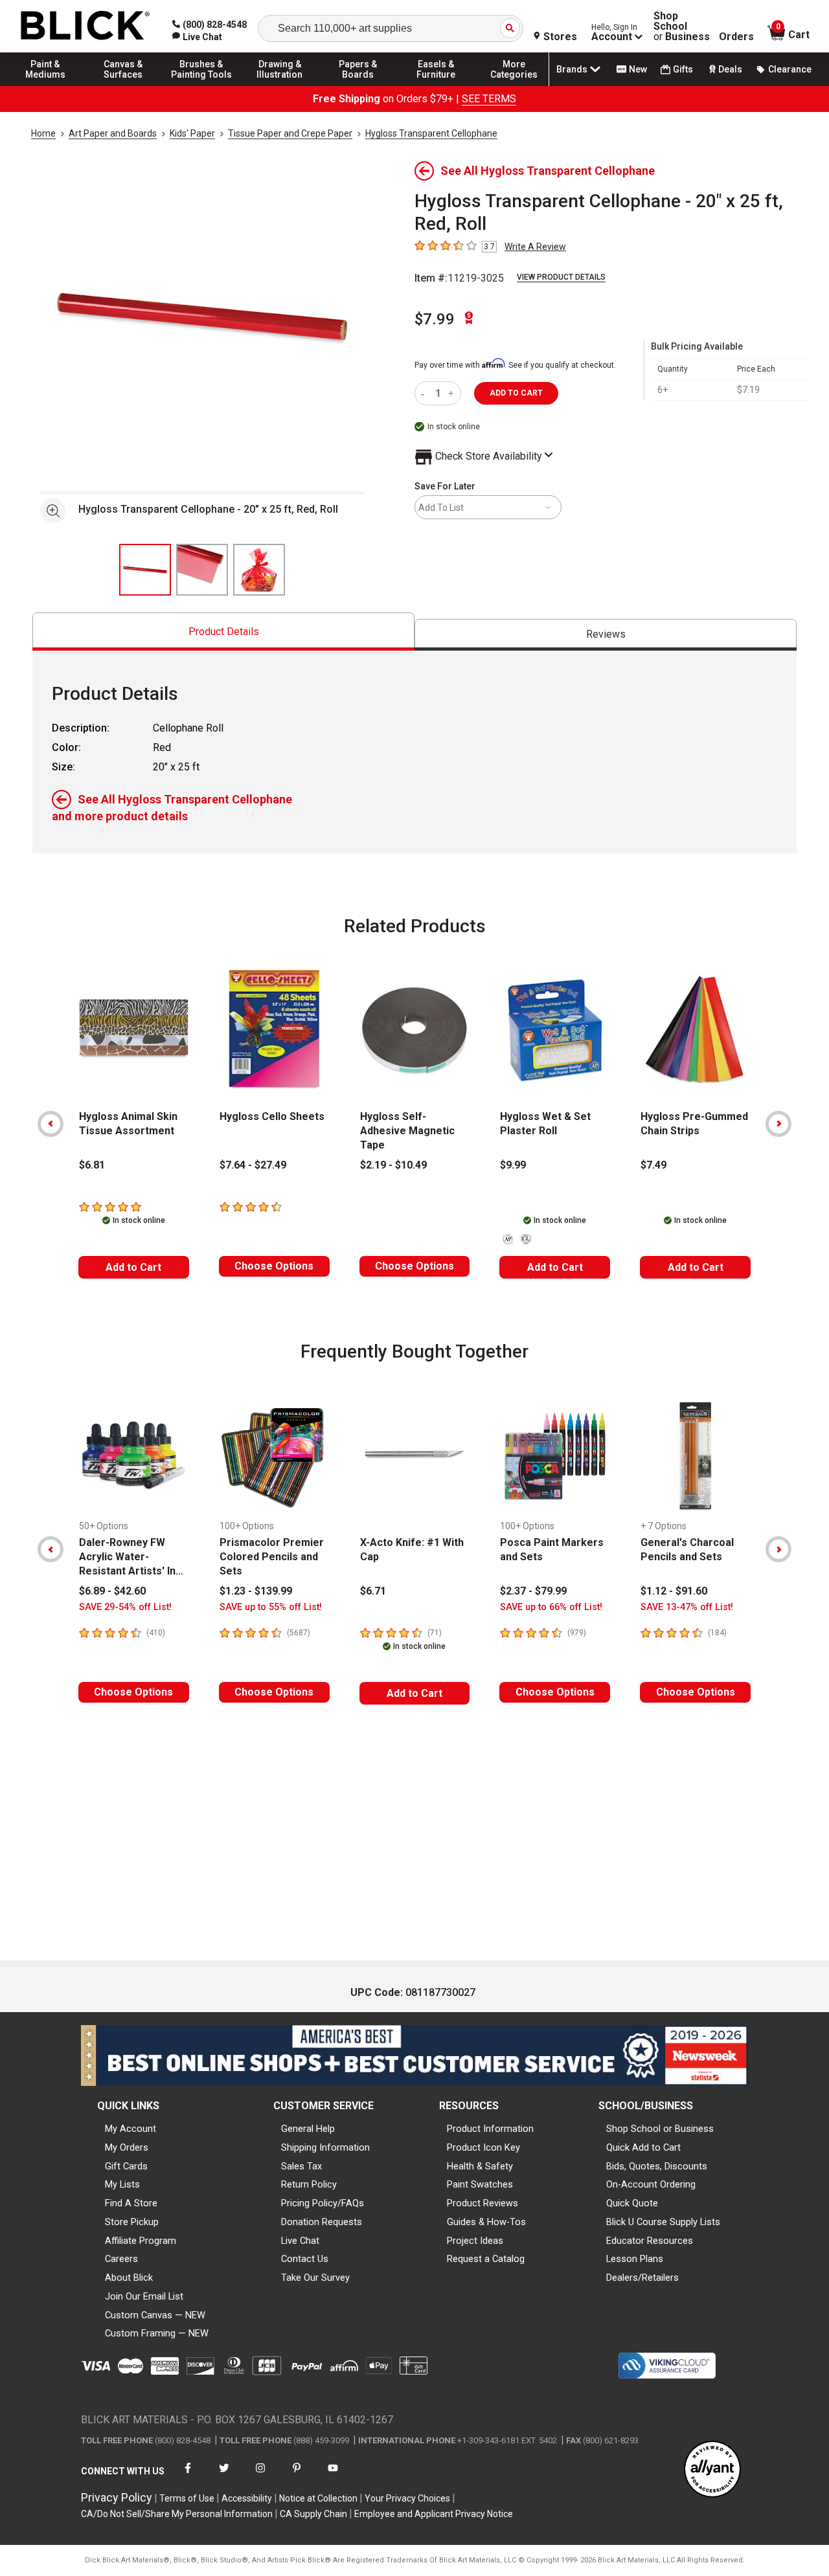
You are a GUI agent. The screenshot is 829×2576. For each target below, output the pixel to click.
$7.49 (653, 1165)
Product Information (490, 2129)
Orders (736, 37)
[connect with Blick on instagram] (260, 2476)
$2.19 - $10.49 (393, 1165)
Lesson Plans (635, 2259)
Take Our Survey (315, 2278)
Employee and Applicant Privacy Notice (434, 2514)
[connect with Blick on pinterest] (297, 2476)
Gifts (683, 69)
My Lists (122, 2184)
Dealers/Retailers (642, 2278)
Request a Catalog (486, 2259)
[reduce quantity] (425, 393)
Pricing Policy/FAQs (323, 2203)
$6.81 (92, 1165)
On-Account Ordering (651, 2184)
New (638, 69)
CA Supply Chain (313, 2514)
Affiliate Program (141, 2241)
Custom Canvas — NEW (155, 2315)
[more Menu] (514, 85)
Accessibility (247, 2498)
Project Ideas (475, 2241)
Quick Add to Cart (643, 2147)
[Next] (778, 1124)
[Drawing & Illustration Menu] (280, 85)
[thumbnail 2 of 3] (202, 570)
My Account (131, 2129)
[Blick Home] (85, 26)
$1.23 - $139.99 (256, 1591)
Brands (572, 69)
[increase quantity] (452, 393)
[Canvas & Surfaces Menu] (124, 85)
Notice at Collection (318, 2498)
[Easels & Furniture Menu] (436, 85)
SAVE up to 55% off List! (271, 1607)
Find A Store (131, 2203)
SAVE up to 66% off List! (551, 1607)
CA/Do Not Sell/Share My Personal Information (177, 2514)
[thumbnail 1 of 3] (145, 570)
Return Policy (309, 2184)
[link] (197, 37)
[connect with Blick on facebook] (188, 2476)
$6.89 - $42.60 (112, 1591)
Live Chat (300, 2241)
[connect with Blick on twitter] (224, 2476)
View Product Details (561, 277)
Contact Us (305, 2259)
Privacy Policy (117, 2497)
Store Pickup (132, 2222)
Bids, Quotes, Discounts (657, 2166)
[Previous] (51, 1124)
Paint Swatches (480, 2184)
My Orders (127, 2147)
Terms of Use (187, 2498)
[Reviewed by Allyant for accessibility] (712, 2470)
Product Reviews (483, 2203)
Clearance (790, 69)
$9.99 (513, 1165)
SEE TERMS (489, 99)
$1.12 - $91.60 (674, 1591)
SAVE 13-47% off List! (687, 1607)
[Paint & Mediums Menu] (45, 85)
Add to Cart (133, 1267)
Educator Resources (650, 2241)
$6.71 (373, 1591)
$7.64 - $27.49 (253, 1165)
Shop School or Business (660, 2129)
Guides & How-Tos (486, 2222)
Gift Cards (126, 2166)
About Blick (129, 2278)
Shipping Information (325, 2147)
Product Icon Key (483, 2147)
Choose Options (274, 1266)
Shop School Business (682, 27)
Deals (730, 69)
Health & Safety (480, 2166)
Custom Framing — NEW (157, 2333)
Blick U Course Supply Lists (663, 2222)
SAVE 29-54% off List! (125, 1607)
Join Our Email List (144, 2296)
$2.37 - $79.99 (533, 1591)
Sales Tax (301, 2166)
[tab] (223, 632)
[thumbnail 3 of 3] (259, 570)
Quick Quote (632, 2203)
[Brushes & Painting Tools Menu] (201, 85)
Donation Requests (322, 2222)
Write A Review (535, 247)
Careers (121, 2259)
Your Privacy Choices (407, 2498)
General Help (308, 2129)
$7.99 (435, 319)
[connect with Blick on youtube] (333, 2476)
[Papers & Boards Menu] (358, 85)
